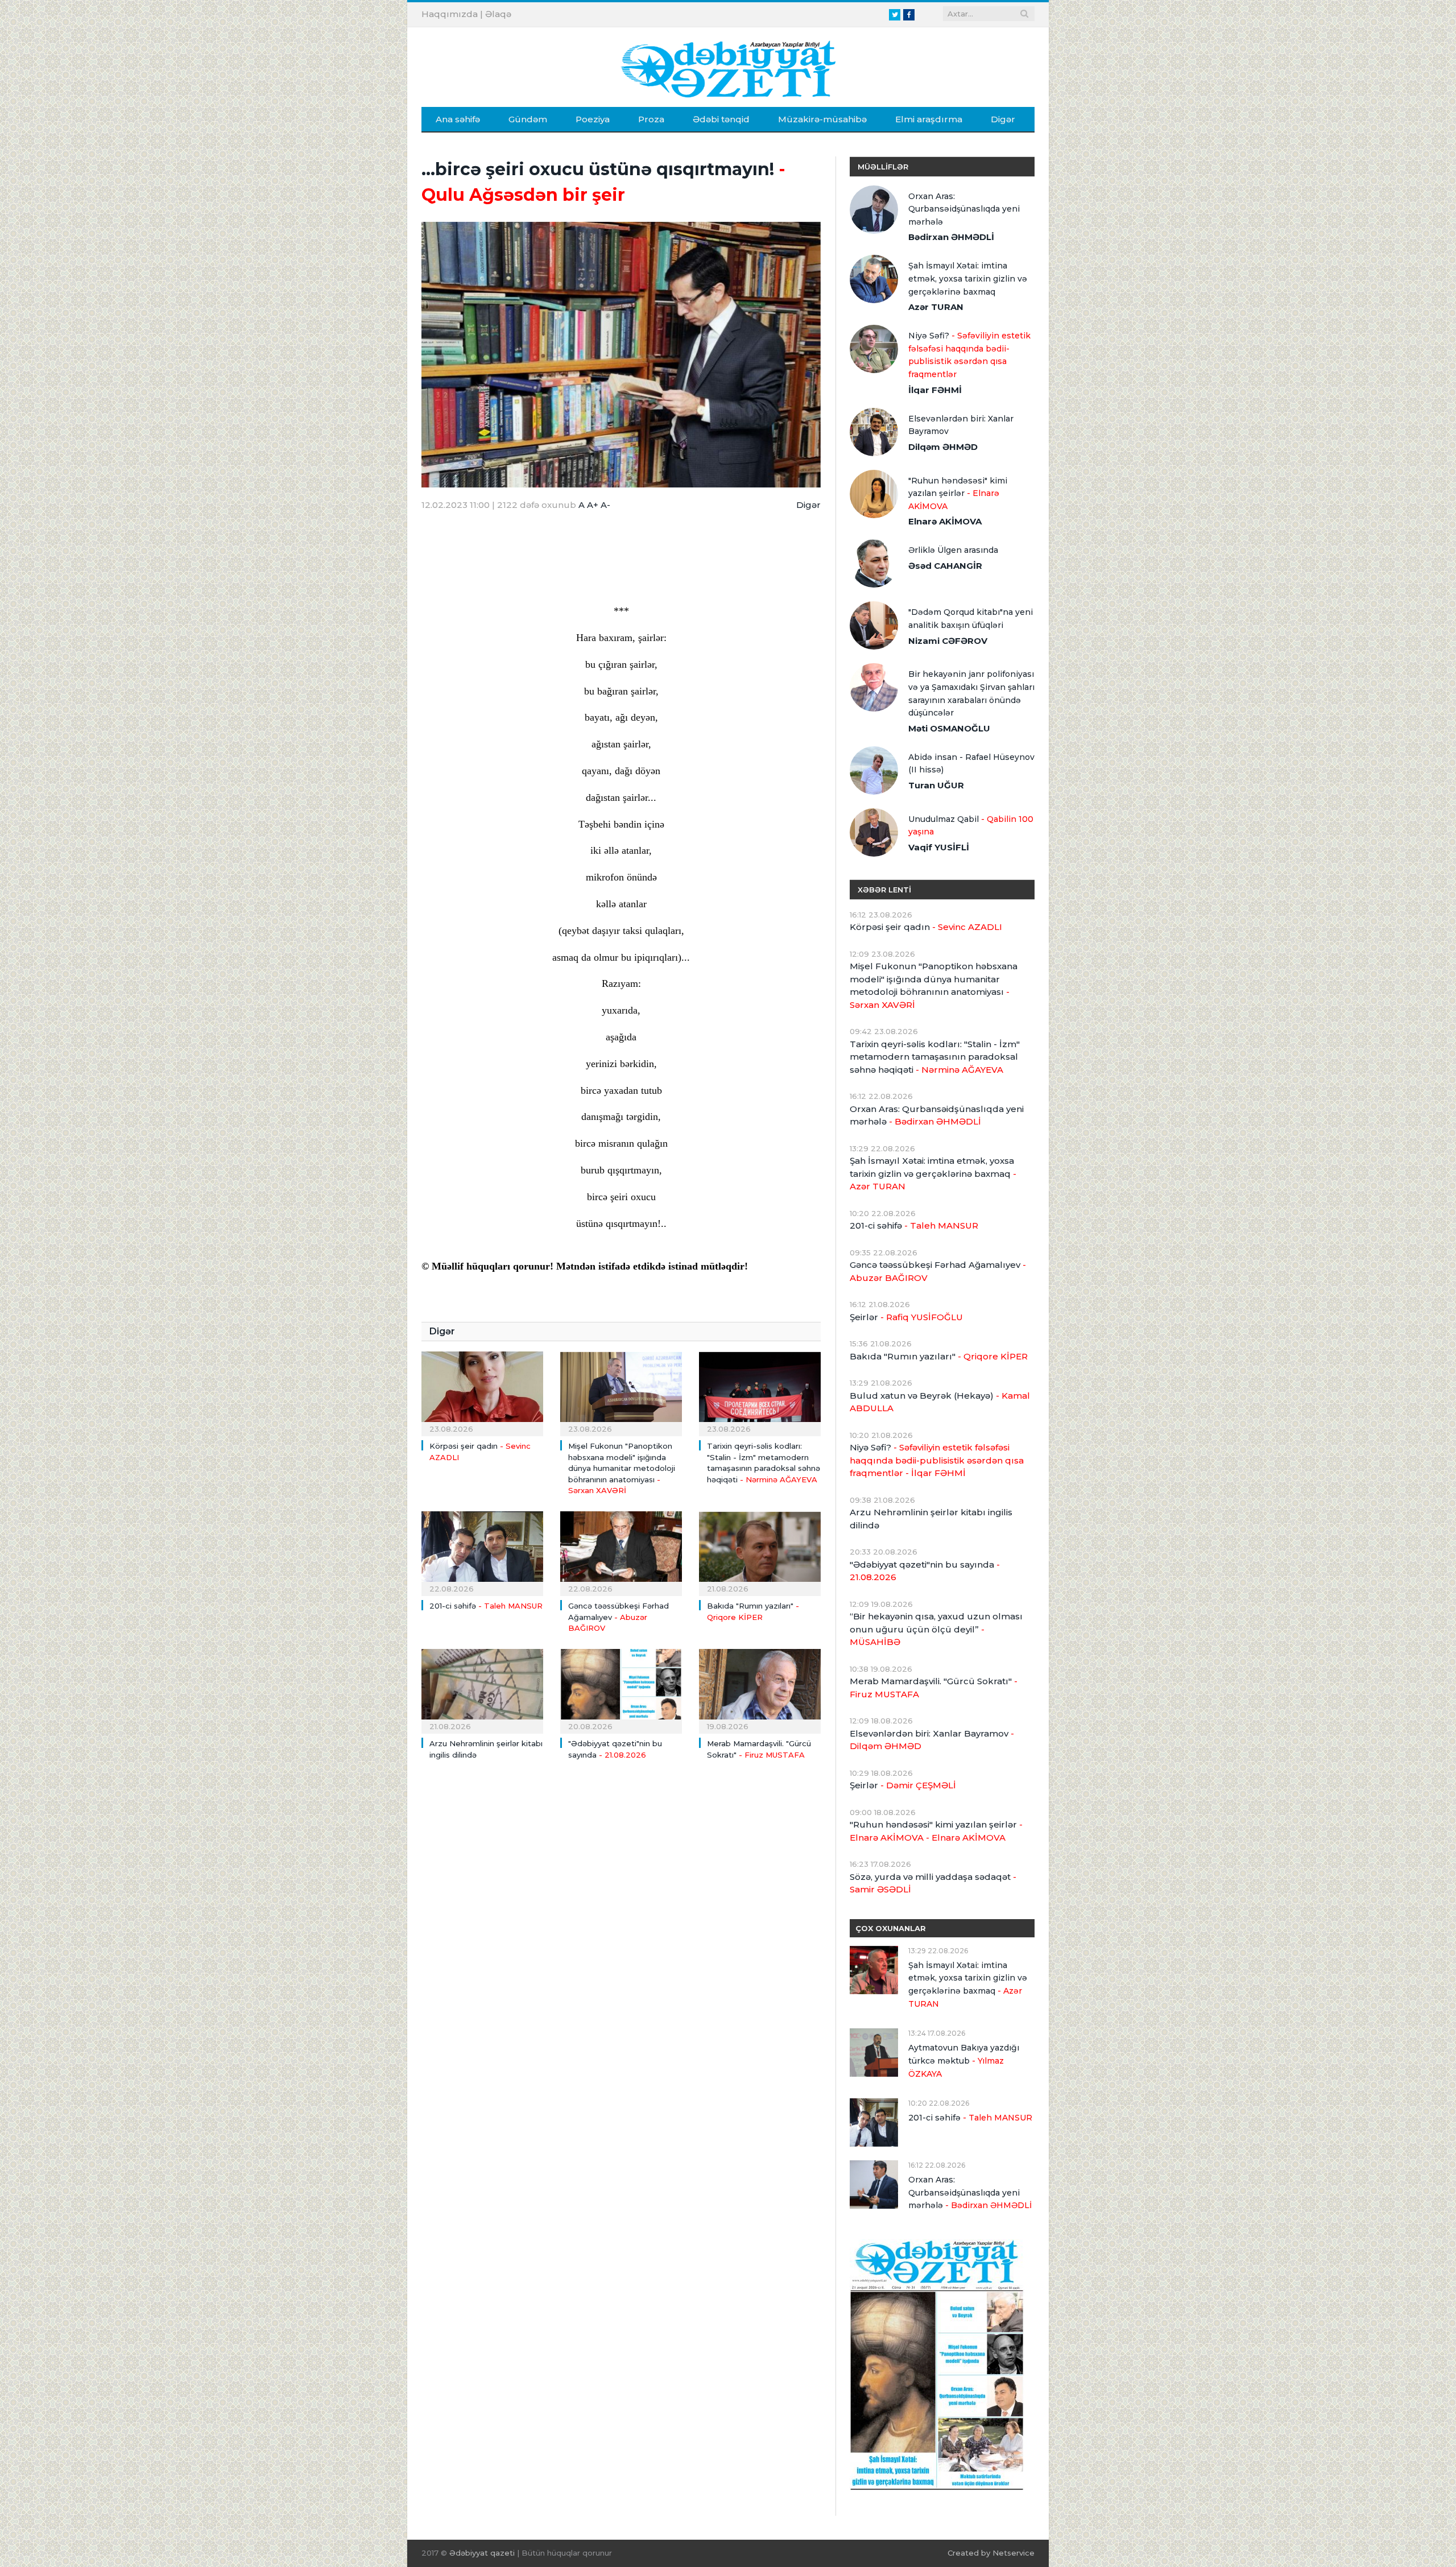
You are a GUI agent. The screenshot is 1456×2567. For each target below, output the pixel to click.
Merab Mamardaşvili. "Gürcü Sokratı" (934, 1688)
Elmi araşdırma (929, 119)
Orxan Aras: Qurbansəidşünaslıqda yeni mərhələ (964, 209)
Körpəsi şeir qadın (926, 927)
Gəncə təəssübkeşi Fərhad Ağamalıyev (619, 1617)
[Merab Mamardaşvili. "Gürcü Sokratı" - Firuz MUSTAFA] (760, 1690)
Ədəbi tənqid (721, 119)
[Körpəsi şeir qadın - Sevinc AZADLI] (482, 1392)
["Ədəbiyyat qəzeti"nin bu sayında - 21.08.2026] (621, 1690)
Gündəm (528, 119)
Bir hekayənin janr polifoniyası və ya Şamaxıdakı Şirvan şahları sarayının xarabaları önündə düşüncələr (971, 693)
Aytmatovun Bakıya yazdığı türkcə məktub (964, 2060)
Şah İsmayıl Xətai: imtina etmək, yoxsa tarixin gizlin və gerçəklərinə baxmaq (968, 278)
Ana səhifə (458, 119)
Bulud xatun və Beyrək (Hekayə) (940, 1402)
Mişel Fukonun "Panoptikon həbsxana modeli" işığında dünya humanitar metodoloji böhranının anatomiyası (622, 1468)
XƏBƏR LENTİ (884, 890)
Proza (651, 119)
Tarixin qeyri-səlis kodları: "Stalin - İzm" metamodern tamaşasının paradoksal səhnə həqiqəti (935, 1057)
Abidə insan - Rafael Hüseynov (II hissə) (971, 764)
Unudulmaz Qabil (971, 826)
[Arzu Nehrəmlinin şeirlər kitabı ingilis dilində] (482, 1690)
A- (605, 505)
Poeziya (593, 119)
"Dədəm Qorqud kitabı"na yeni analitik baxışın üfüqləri (971, 619)
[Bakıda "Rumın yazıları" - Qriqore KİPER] (760, 1552)
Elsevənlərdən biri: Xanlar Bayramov (961, 425)
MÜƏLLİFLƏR (883, 167)
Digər (1003, 119)
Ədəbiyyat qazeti (482, 2553)
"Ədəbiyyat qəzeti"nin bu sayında (925, 1571)
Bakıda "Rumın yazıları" (939, 1356)
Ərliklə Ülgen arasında (953, 550)
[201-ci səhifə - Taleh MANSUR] (482, 1552)
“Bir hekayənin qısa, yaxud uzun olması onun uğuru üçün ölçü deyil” (936, 1629)
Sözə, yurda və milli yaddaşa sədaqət (933, 1883)
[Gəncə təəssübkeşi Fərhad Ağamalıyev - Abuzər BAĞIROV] (621, 1552)
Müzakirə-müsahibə (822, 119)
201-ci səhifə (486, 1606)
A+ (593, 505)
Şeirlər (906, 1317)
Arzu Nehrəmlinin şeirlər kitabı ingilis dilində (931, 1519)
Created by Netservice (991, 2553)
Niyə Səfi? (969, 355)
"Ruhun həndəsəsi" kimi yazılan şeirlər (958, 493)
